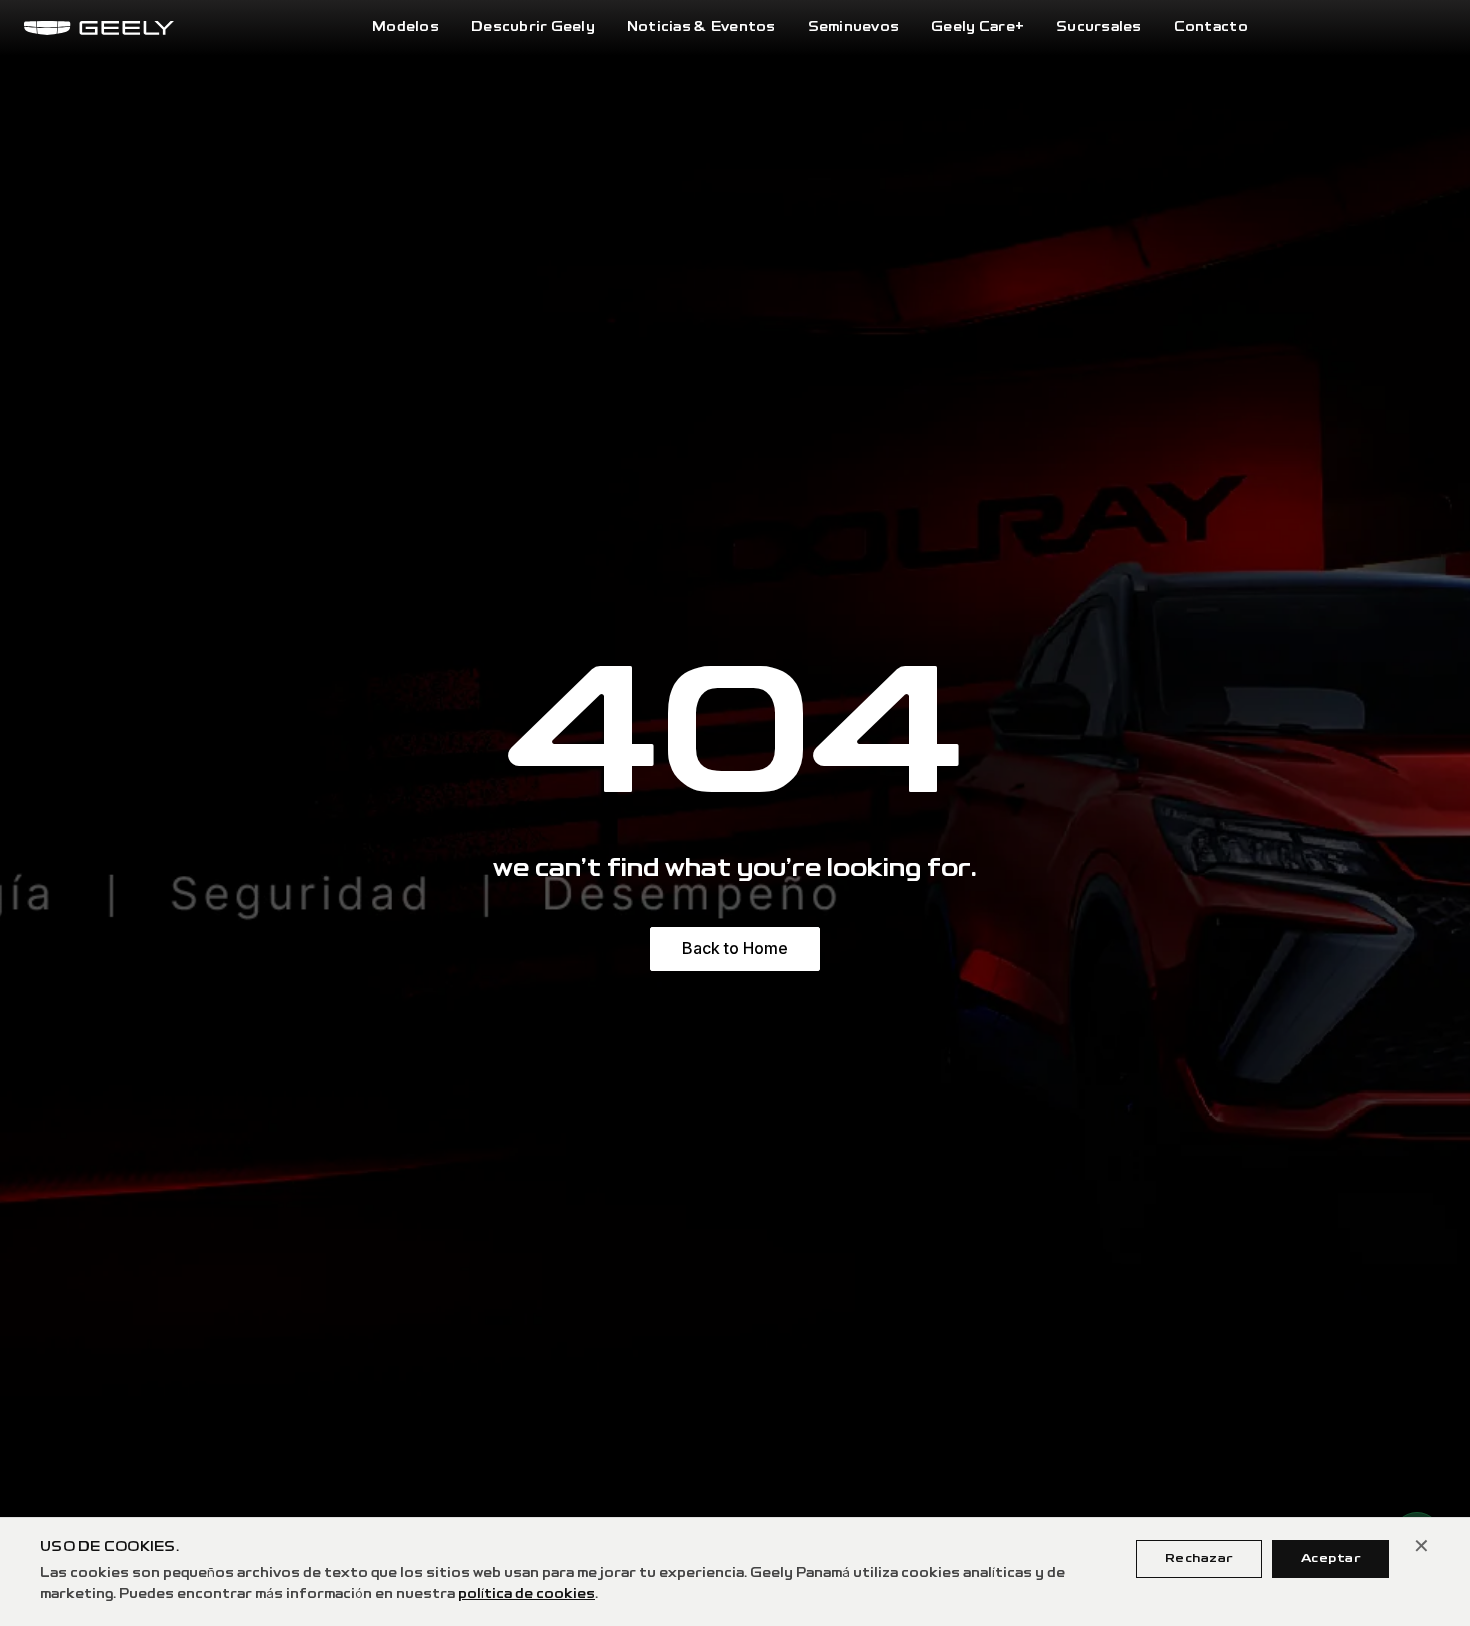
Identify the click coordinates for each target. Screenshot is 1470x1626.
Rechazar (1199, 1558)
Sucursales (1099, 28)
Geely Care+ (977, 28)
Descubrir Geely (533, 28)
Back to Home (735, 948)
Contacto (1211, 28)
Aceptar (1330, 1558)
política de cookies (526, 1595)
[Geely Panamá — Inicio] (99, 28)
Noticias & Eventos (701, 28)
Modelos (405, 28)
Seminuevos (854, 28)
